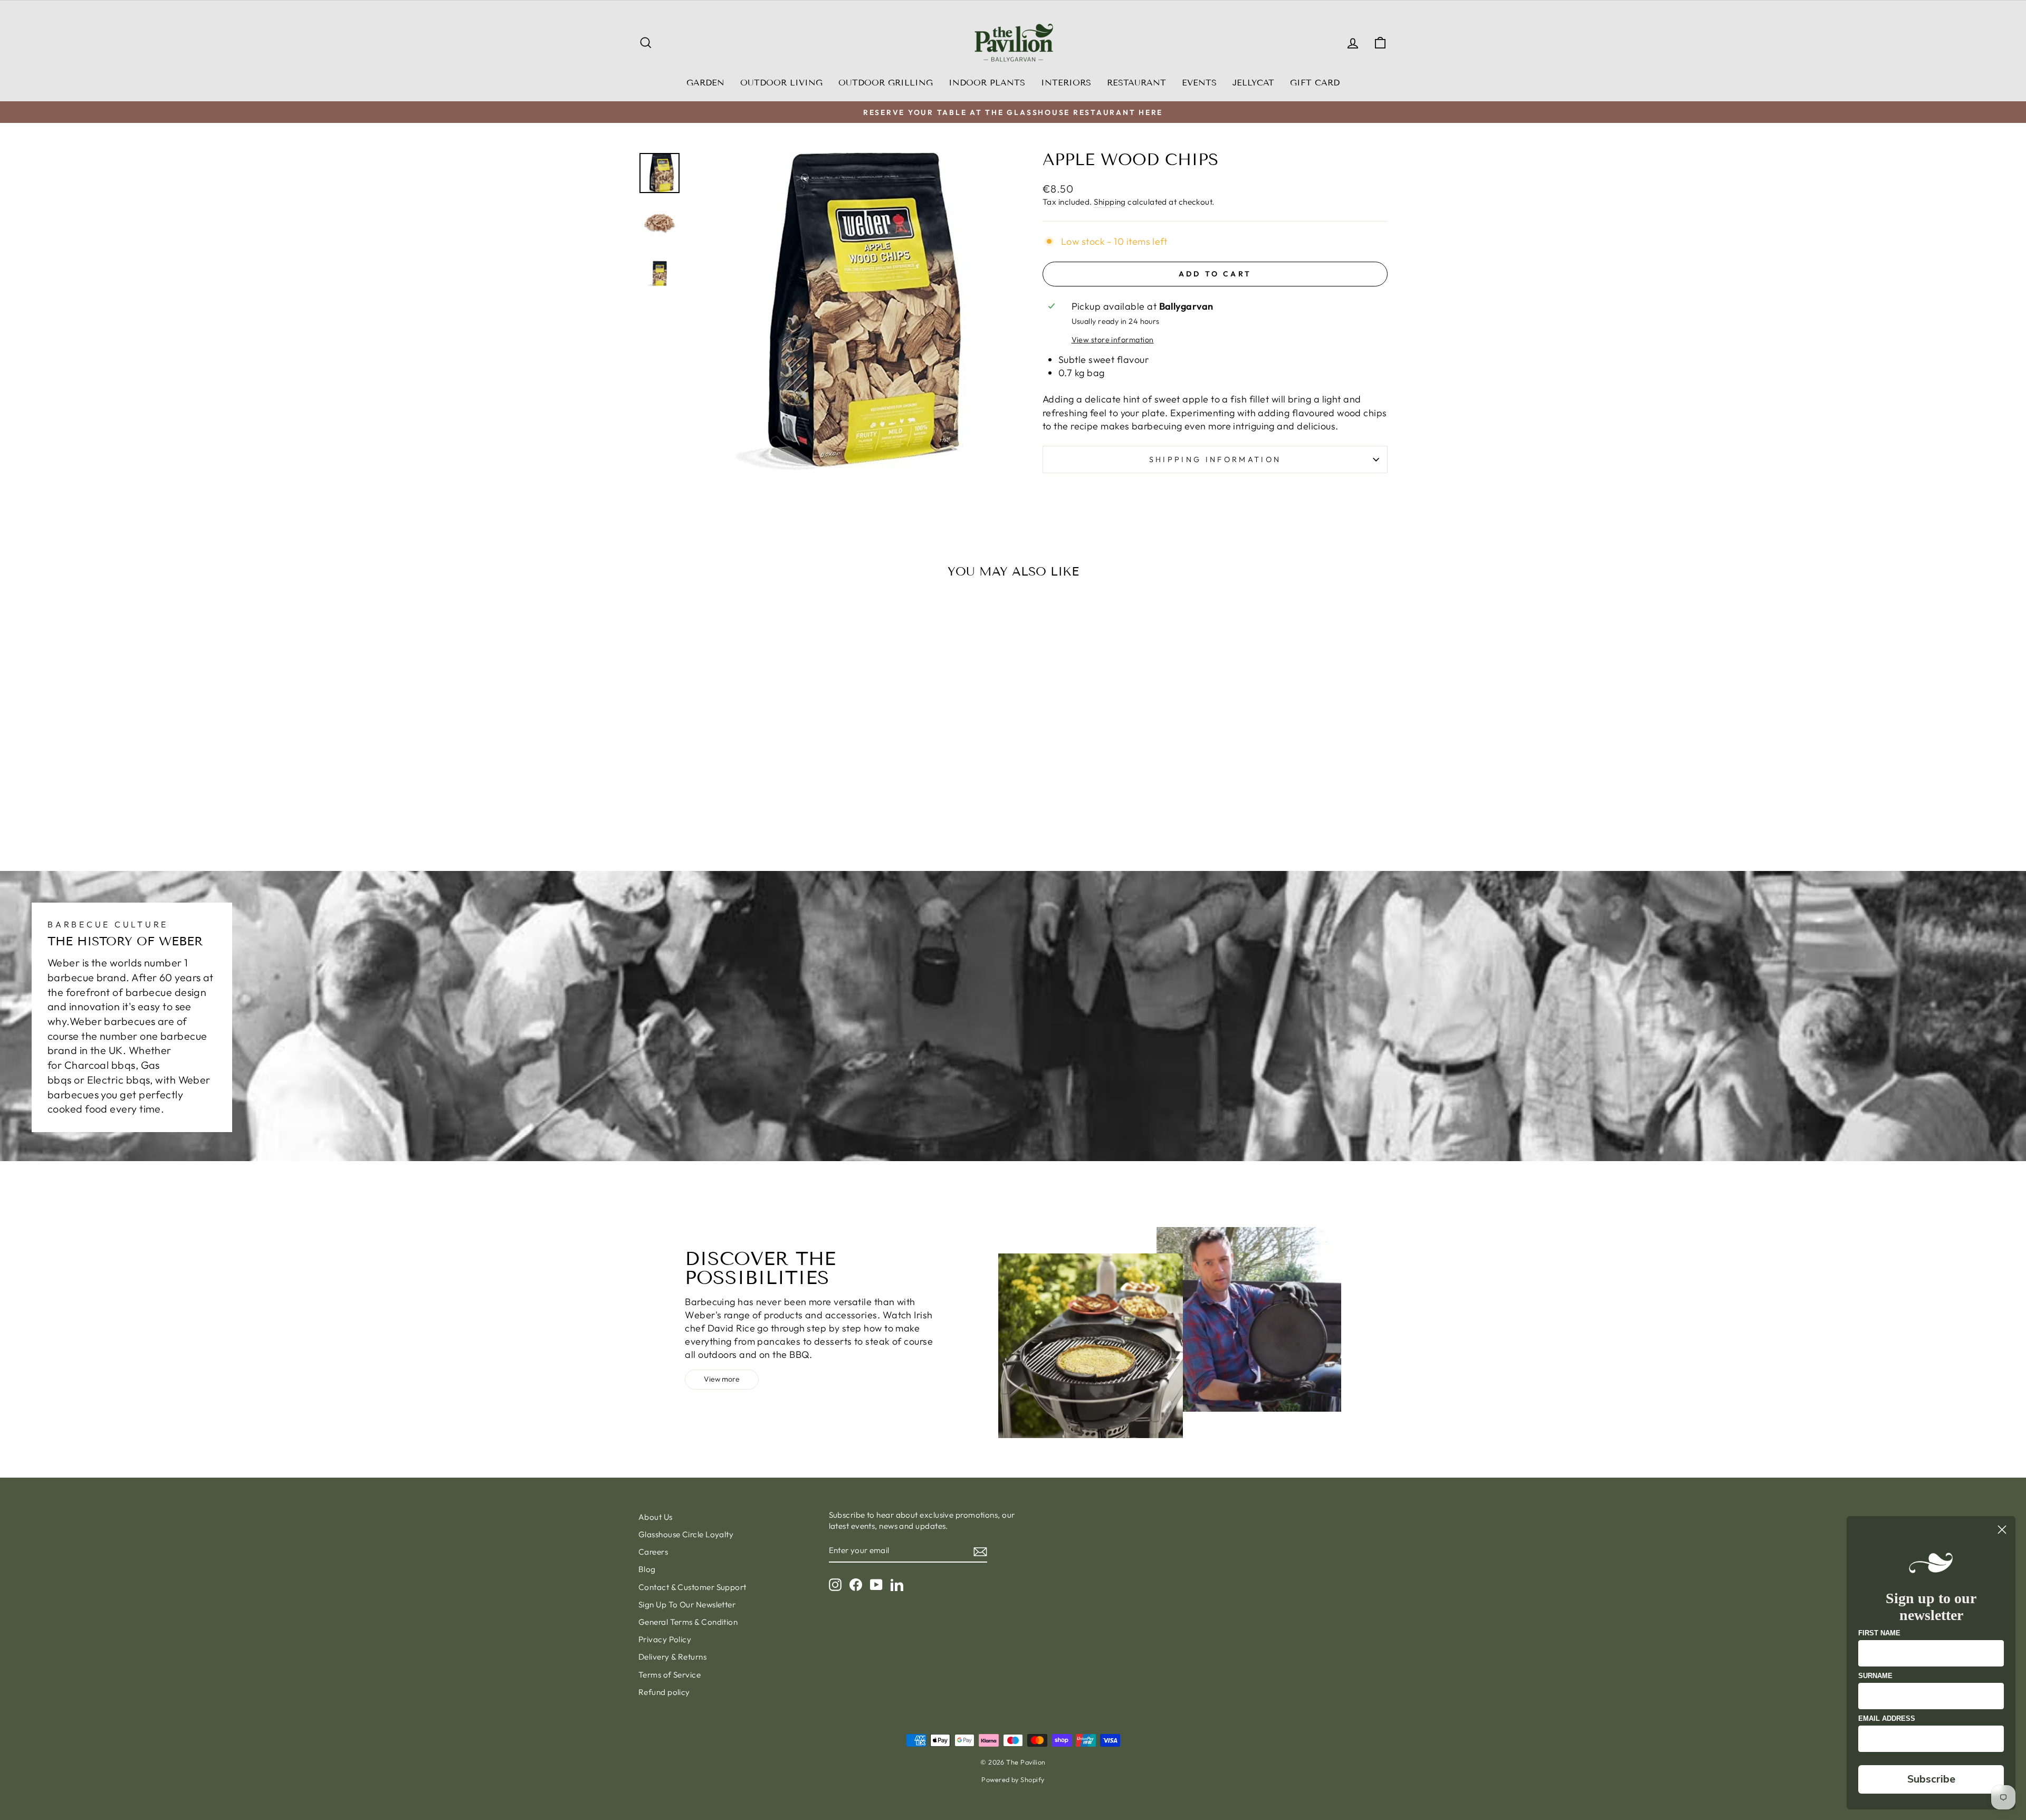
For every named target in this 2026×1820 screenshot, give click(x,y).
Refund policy (664, 1692)
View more (722, 1379)
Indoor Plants (987, 83)
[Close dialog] (2002, 1530)
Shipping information (1215, 459)
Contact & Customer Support (692, 1587)
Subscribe (1931, 1779)
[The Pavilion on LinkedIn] (897, 1585)
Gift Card (1315, 83)
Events (1199, 83)
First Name (1879, 1633)
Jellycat (1253, 83)
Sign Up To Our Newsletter (687, 1605)
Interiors (1066, 83)
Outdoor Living (781, 83)
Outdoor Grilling (886, 83)
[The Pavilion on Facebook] (856, 1585)
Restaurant (1136, 83)
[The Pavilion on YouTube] (876, 1585)
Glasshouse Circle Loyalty (686, 1534)
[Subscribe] (980, 1551)
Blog (647, 1569)
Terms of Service (670, 1675)
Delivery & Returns (672, 1657)
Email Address (1887, 1718)
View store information (1113, 340)
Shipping (1110, 202)
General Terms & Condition (688, 1622)
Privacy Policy (665, 1639)
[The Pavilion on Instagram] (835, 1585)
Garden (705, 83)
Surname (1875, 1676)
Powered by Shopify (1013, 1779)
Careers (653, 1552)
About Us (656, 1517)
